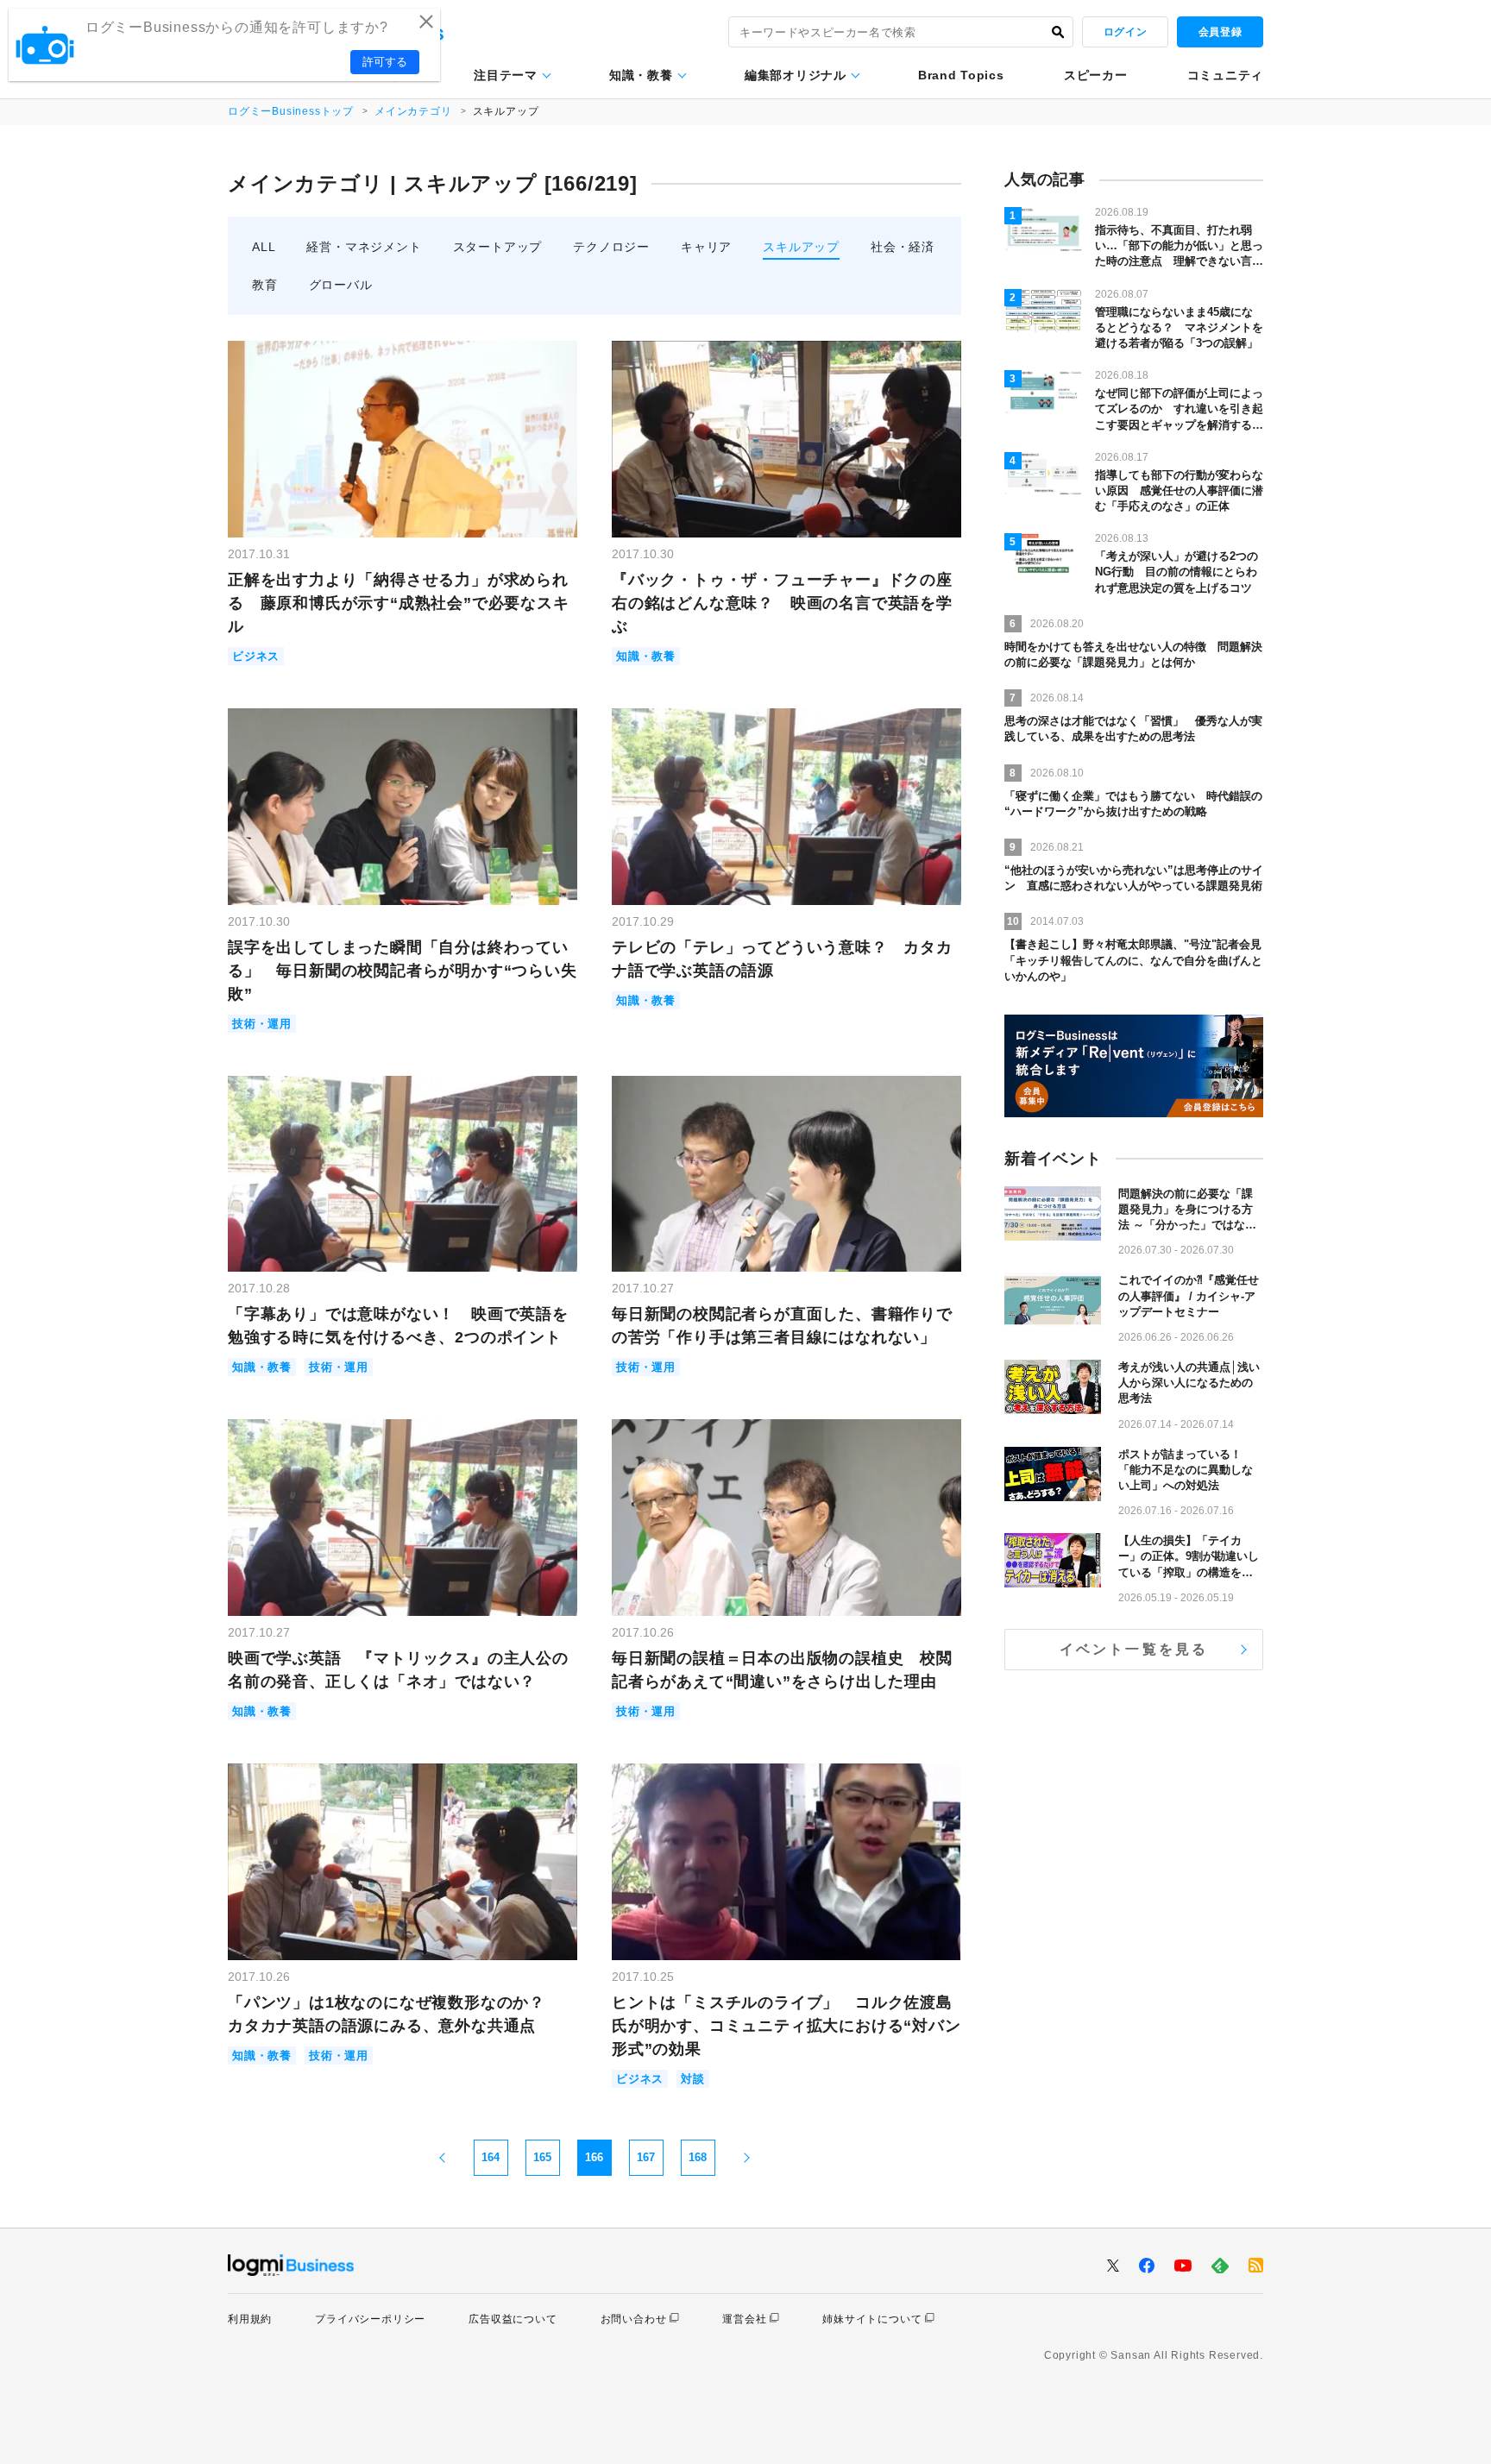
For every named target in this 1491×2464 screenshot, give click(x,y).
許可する (385, 62)
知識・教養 (641, 75)
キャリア (706, 247)
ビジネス (256, 656)
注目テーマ (506, 75)
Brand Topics (961, 75)
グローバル (341, 285)
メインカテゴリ (413, 111)
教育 (265, 285)
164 (491, 2157)
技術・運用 (262, 1024)
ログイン (1125, 32)
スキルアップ (801, 247)
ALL (264, 247)
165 (542, 2157)
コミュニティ (1225, 75)
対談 (693, 2079)
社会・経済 (903, 247)
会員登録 (1220, 32)
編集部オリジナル (796, 75)
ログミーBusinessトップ (291, 111)
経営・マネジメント (364, 247)
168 (698, 2157)
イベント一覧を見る (1134, 1649)
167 (646, 2157)
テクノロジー (611, 247)
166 (594, 2157)
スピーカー (1096, 75)
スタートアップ (498, 247)
